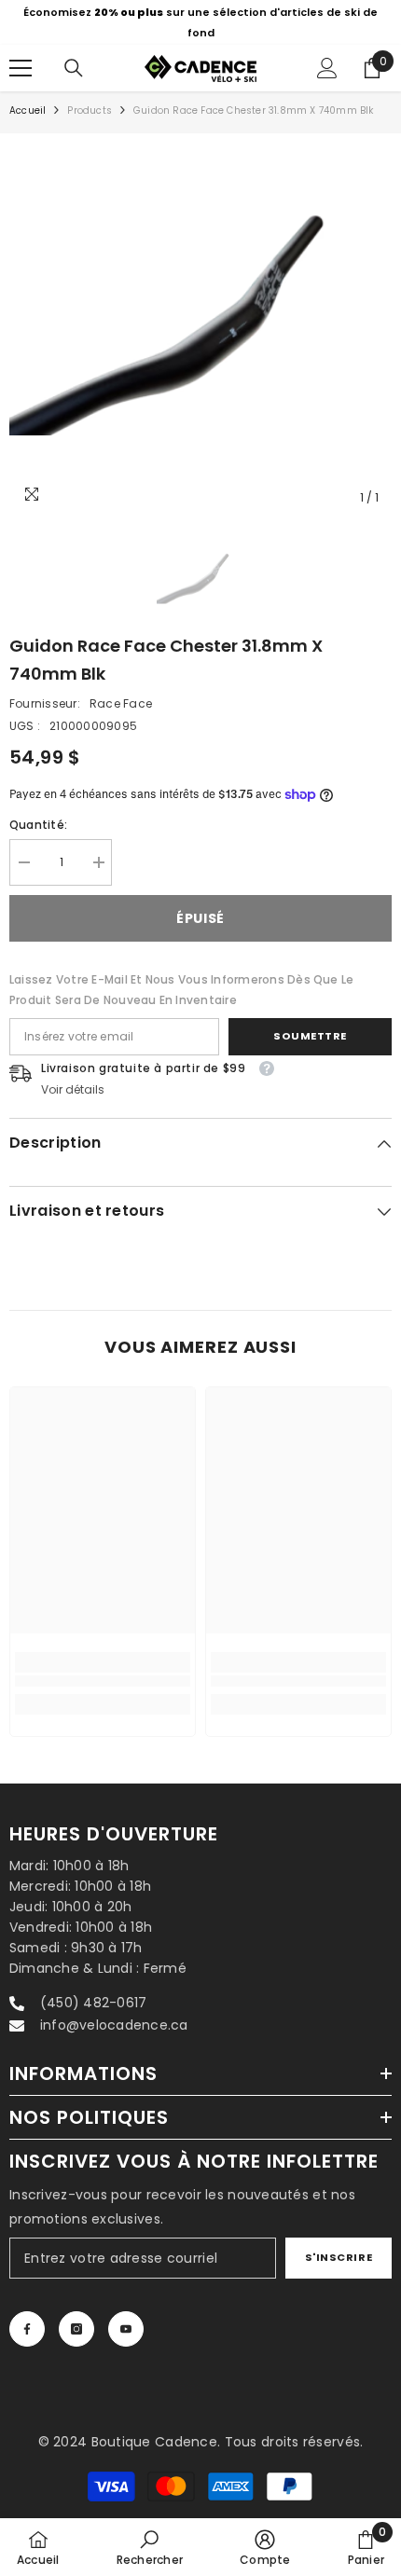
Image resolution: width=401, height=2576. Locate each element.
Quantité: (38, 825)
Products (90, 110)
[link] (103, 1681)
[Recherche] (74, 68)
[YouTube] (126, 2329)
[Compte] (327, 68)
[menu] (21, 68)
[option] (200, 22)
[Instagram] (76, 2329)
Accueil (28, 110)
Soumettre (310, 1036)
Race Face (121, 703)
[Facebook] (27, 2329)
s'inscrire (339, 2257)
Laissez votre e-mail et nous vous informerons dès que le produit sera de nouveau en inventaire (181, 990)
